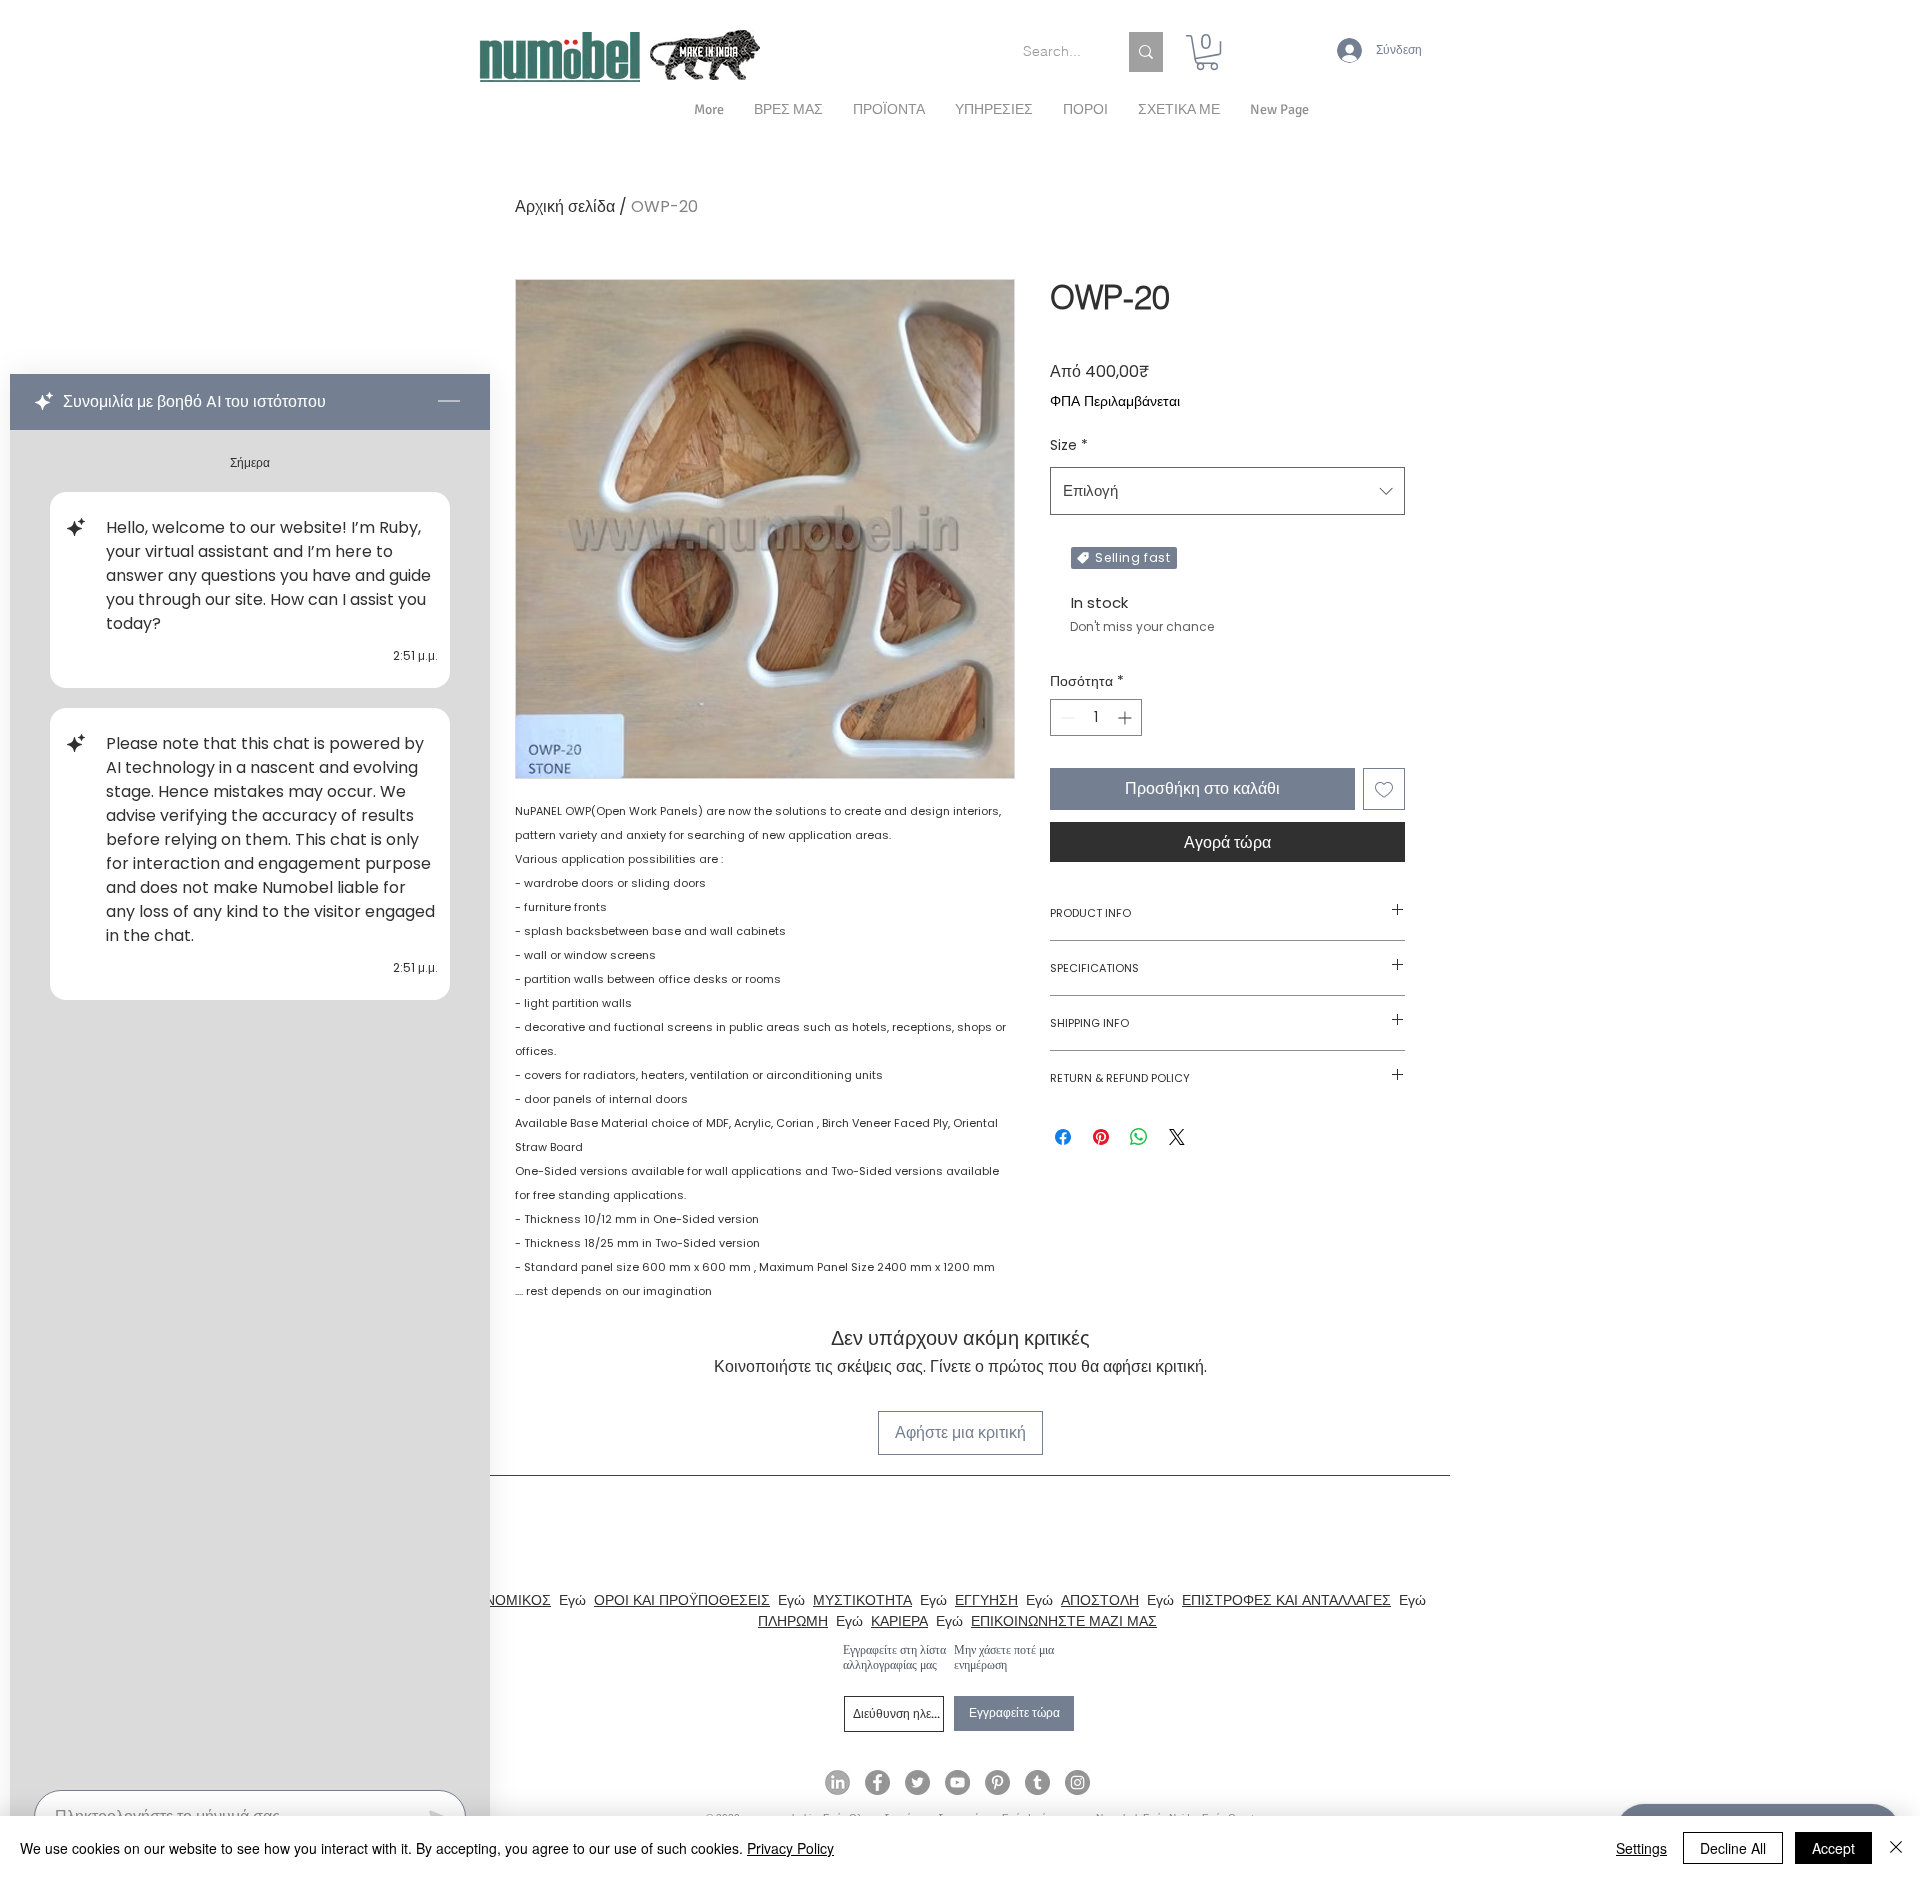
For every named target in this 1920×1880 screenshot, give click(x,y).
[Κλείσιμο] (1896, 1848)
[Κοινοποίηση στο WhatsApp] (1139, 1137)
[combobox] (1227, 491)
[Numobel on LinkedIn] (837, 1782)
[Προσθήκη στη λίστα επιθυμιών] (1384, 789)
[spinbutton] (1096, 717)
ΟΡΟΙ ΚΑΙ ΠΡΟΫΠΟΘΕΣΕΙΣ (682, 1600)
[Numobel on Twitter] (917, 1782)
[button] (1179, 110)
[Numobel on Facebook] (877, 1782)
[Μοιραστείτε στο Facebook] (1063, 1137)
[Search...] (1146, 52)
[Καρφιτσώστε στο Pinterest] (1101, 1137)
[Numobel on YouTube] (957, 1782)
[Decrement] (1065, 717)
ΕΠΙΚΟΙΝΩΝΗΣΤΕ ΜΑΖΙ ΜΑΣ (1064, 1621)
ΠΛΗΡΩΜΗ (793, 1621)
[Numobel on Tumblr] (1037, 1782)
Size (1069, 445)
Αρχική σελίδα (565, 206)
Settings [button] (1641, 1848)
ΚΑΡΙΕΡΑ (899, 1621)
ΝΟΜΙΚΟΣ (518, 1600)
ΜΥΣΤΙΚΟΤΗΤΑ (862, 1600)
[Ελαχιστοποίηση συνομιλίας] (449, 402)
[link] (1207, 52)
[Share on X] (1177, 1137)
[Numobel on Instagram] (1077, 1782)
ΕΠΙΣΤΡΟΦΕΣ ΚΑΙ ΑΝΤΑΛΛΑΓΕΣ (1286, 1600)
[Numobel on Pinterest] (997, 1782)
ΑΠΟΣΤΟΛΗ (1100, 1600)
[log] (250, 1104)
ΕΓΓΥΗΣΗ (986, 1600)
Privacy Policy (790, 1848)
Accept (1833, 1848)
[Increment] (1126, 717)
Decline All (1733, 1848)
